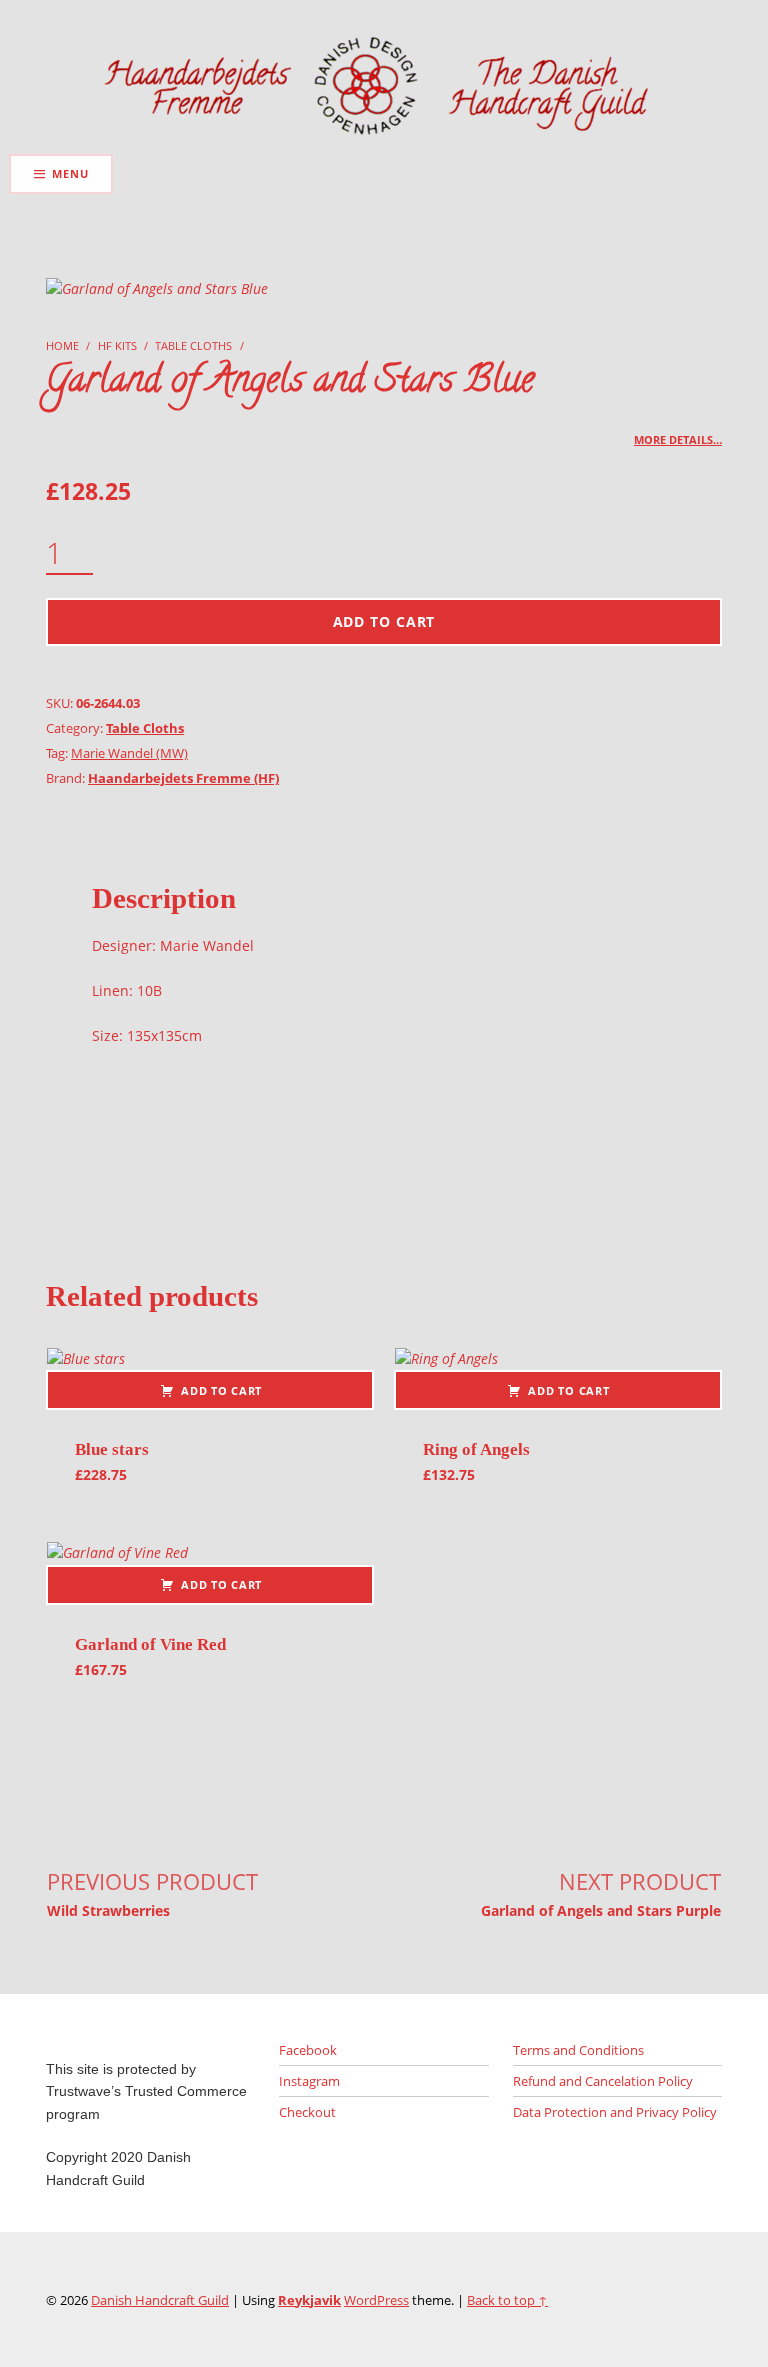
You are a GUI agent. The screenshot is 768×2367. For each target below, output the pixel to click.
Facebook (308, 2050)
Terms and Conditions (578, 2050)
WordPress (376, 2300)
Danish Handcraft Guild (160, 2300)
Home (62, 345)
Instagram (309, 2081)
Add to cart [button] (221, 1390)
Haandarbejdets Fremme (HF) (183, 778)
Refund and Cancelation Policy (603, 2081)
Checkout (307, 2112)
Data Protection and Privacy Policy (615, 2112)
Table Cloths (193, 345)
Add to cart (384, 621)
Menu (70, 173)
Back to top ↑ (507, 2300)
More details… (678, 439)
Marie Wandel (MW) (129, 753)
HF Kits (117, 345)
